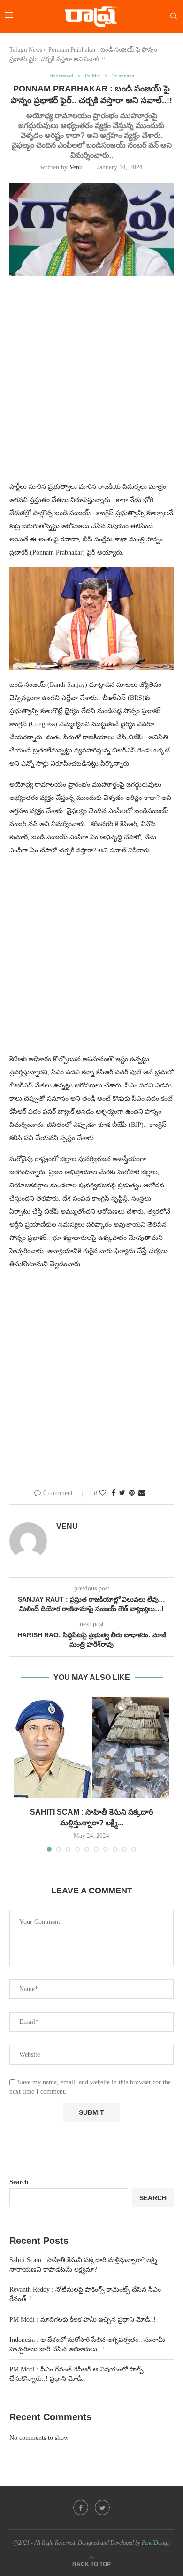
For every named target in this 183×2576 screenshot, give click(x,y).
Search (19, 2182)
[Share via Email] (142, 1493)
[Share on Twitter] (122, 1493)
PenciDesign (156, 2543)
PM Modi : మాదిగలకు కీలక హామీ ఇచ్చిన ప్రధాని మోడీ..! (83, 2320)
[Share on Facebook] (114, 1493)
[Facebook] (81, 2508)
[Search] (174, 16)
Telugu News (26, 49)
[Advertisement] (91, 384)
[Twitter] (102, 2508)
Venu (76, 167)
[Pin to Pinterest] (132, 1493)
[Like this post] (103, 1493)
